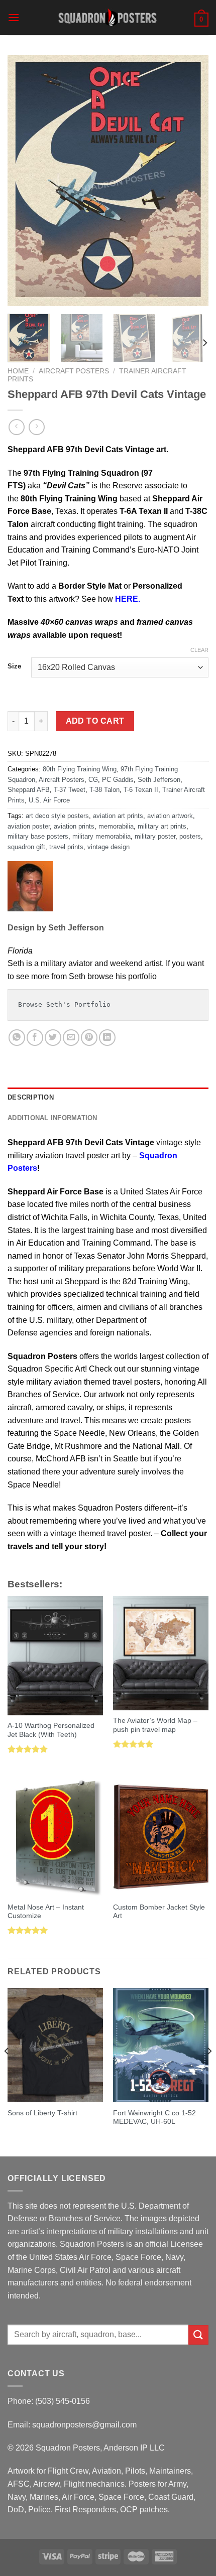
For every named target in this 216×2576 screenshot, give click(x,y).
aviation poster (29, 826)
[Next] (192, 181)
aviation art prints (118, 816)
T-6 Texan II (141, 790)
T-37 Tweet (70, 790)
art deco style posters (57, 816)
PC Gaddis (118, 780)
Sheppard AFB (29, 790)
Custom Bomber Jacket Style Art (159, 1912)
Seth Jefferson (159, 780)
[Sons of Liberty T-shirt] (55, 2045)
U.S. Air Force (49, 800)
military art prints (162, 826)
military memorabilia (101, 836)
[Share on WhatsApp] (17, 1038)
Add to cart (95, 721)
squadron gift (26, 847)
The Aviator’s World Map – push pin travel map (155, 1725)
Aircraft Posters (74, 371)
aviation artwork (170, 816)
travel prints (66, 847)
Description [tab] (31, 1097)
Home (18, 371)
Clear (199, 650)
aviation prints (74, 826)
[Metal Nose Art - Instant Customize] (55, 1837)
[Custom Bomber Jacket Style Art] (161, 1837)
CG (93, 780)
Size (14, 666)
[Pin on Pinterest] (89, 1038)
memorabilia (116, 826)
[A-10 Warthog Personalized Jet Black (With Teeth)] (55, 1656)
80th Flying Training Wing (80, 769)
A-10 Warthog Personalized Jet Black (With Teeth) (51, 1730)
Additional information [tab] (52, 1118)
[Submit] (198, 2335)
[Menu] (14, 17)
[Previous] (24, 181)
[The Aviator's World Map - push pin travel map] (161, 1653)
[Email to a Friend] (71, 1038)
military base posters (38, 836)
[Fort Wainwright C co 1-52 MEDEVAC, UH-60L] (161, 2045)
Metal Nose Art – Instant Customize (46, 1912)
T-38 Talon (104, 790)
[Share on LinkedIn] (107, 1038)
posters (190, 836)
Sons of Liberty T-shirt (42, 2113)
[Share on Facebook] (35, 1038)
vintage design (109, 847)
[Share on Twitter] (53, 1038)
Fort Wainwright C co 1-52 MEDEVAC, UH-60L (154, 2118)
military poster (155, 836)
